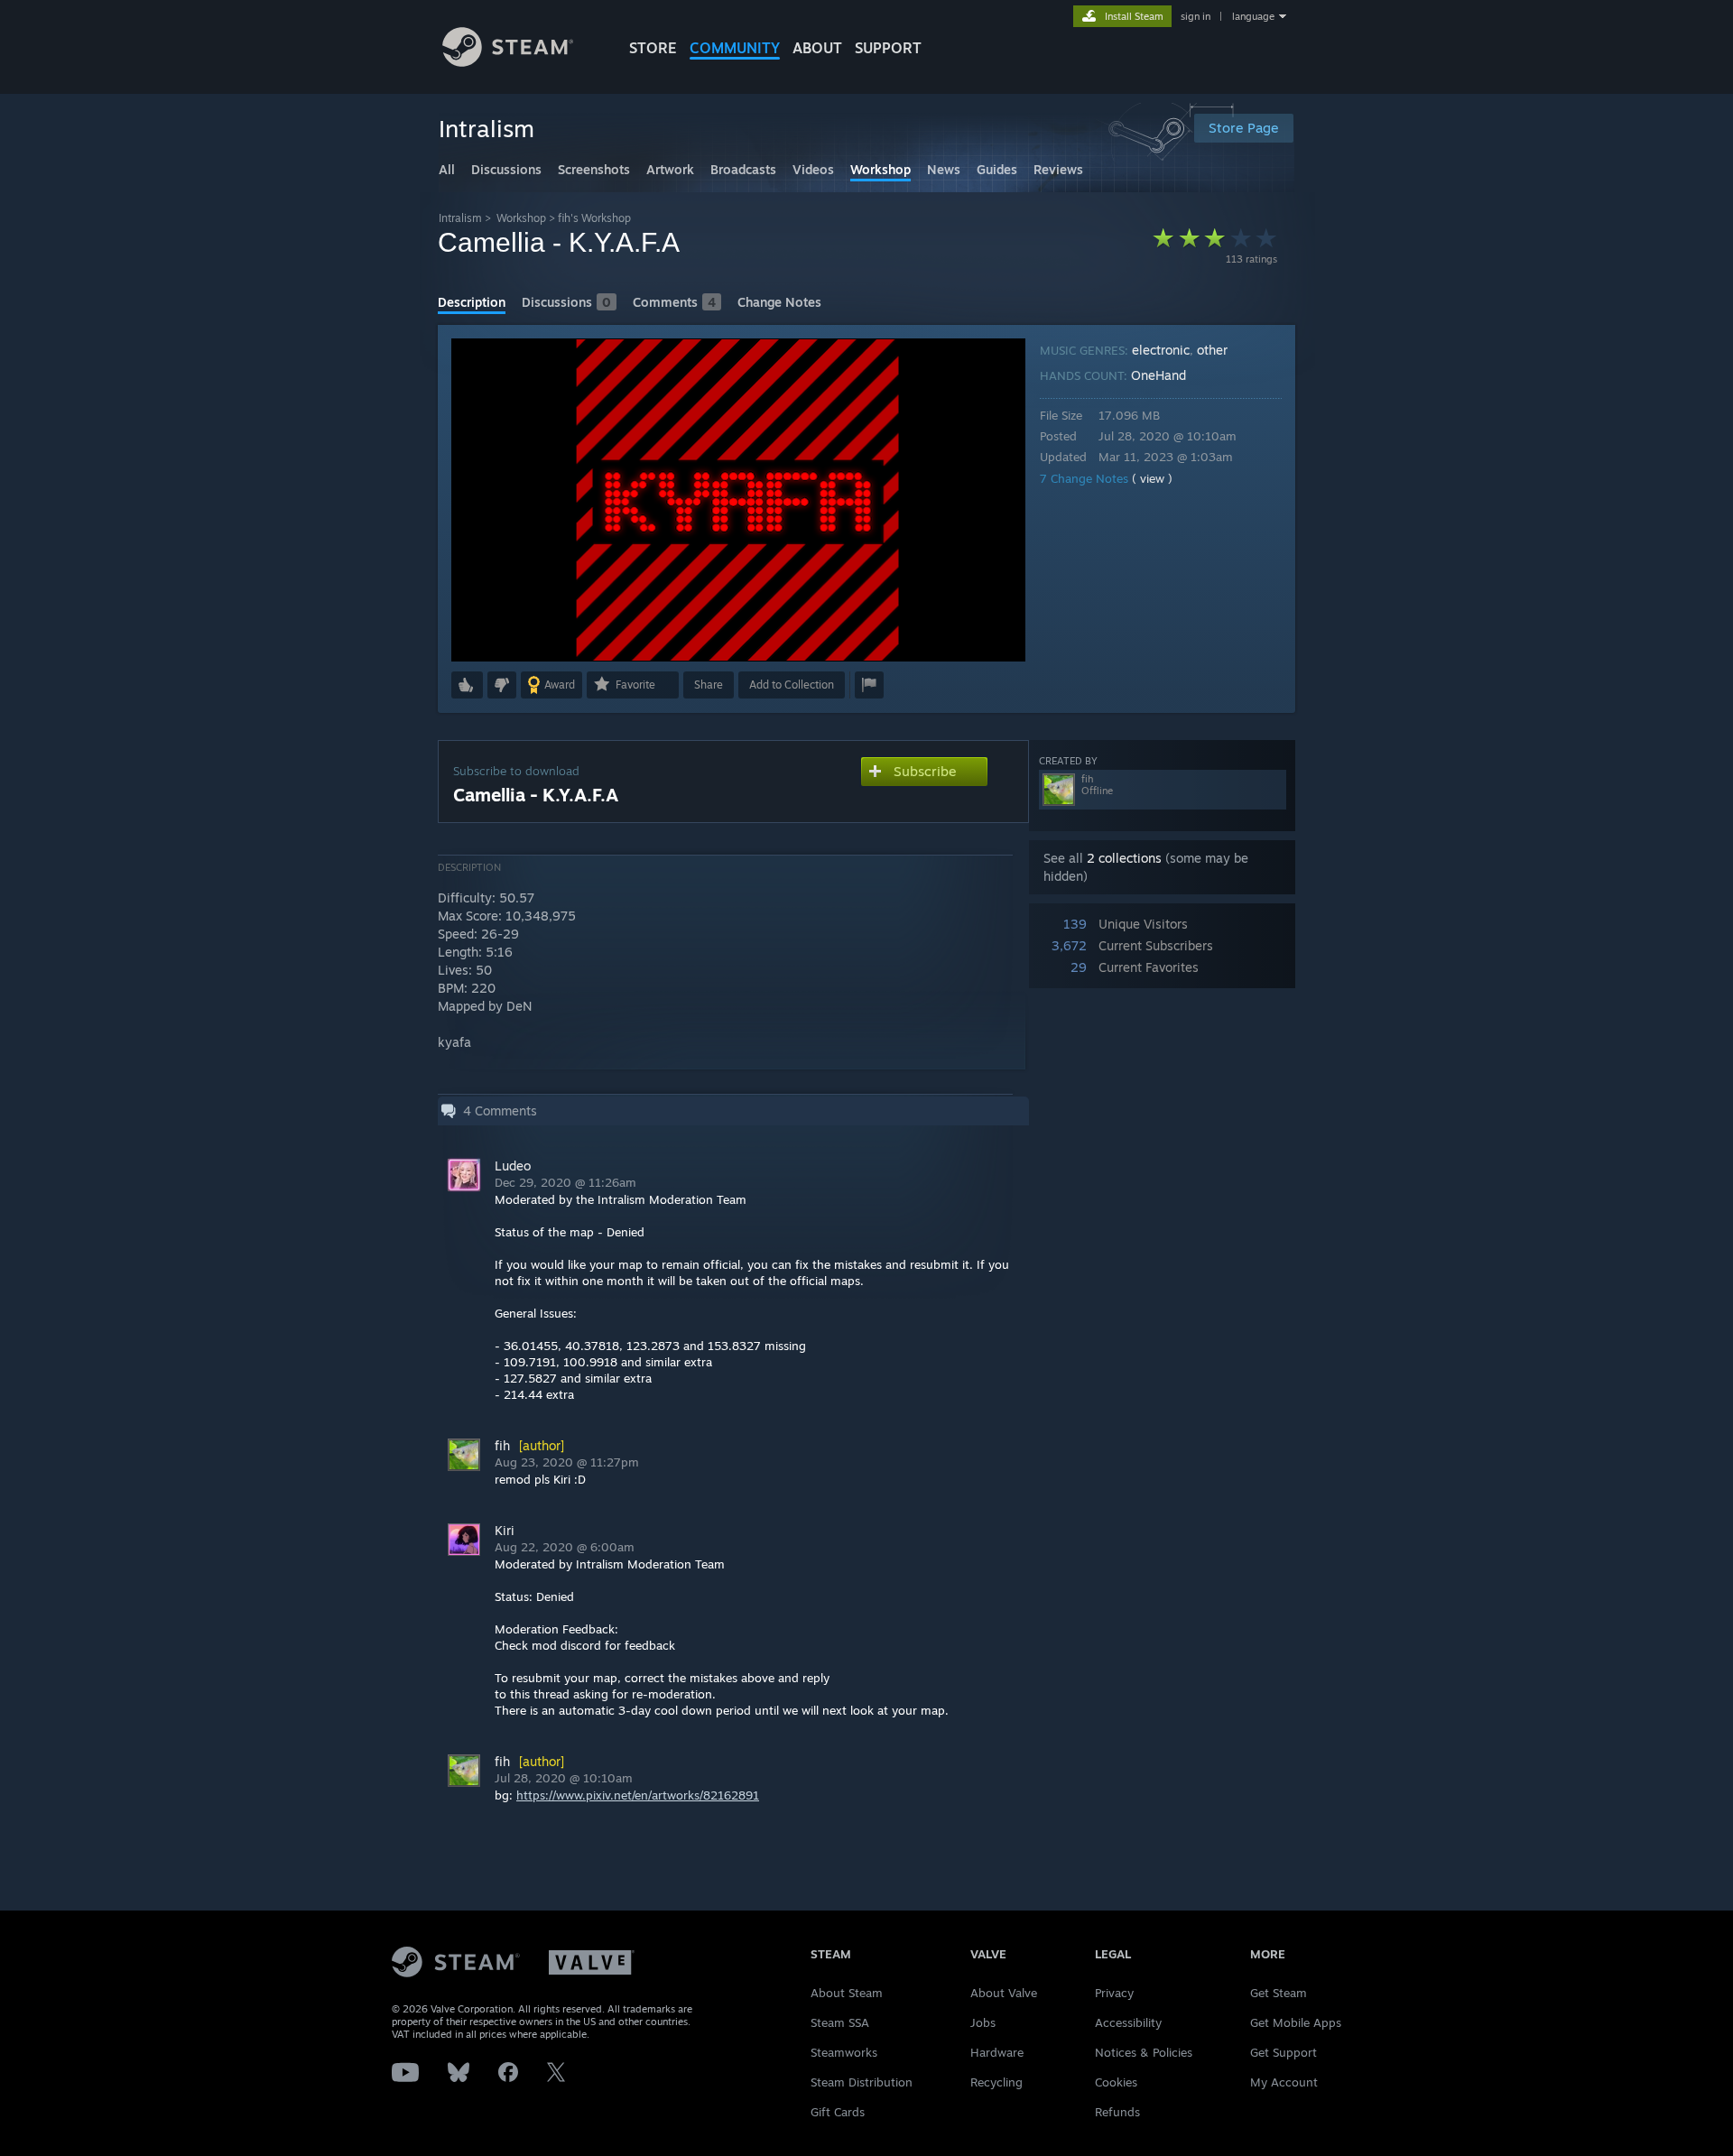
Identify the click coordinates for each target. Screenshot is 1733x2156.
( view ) (1152, 478)
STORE (653, 48)
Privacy (1114, 1993)
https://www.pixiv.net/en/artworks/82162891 (638, 1795)
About (817, 48)
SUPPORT (888, 48)
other (1212, 350)
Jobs (983, 2022)
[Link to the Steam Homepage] (508, 62)
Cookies (1116, 2082)
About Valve (1004, 1993)
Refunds (1117, 2112)
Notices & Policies (1144, 2052)
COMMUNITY (735, 48)
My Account (1284, 2082)
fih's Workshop (594, 218)
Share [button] (709, 685)
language (1253, 16)
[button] (467, 685)
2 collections (1124, 858)
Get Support (1284, 2052)
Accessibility (1128, 2022)
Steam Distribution (862, 2082)
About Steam (847, 1993)
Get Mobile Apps (1296, 2022)
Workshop (521, 218)
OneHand (1158, 375)
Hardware (997, 2052)
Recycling (996, 2082)
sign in (1195, 16)
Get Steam (1279, 1993)
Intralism (460, 218)
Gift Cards (838, 2112)
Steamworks (844, 2052)
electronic (1161, 350)
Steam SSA (840, 2022)
